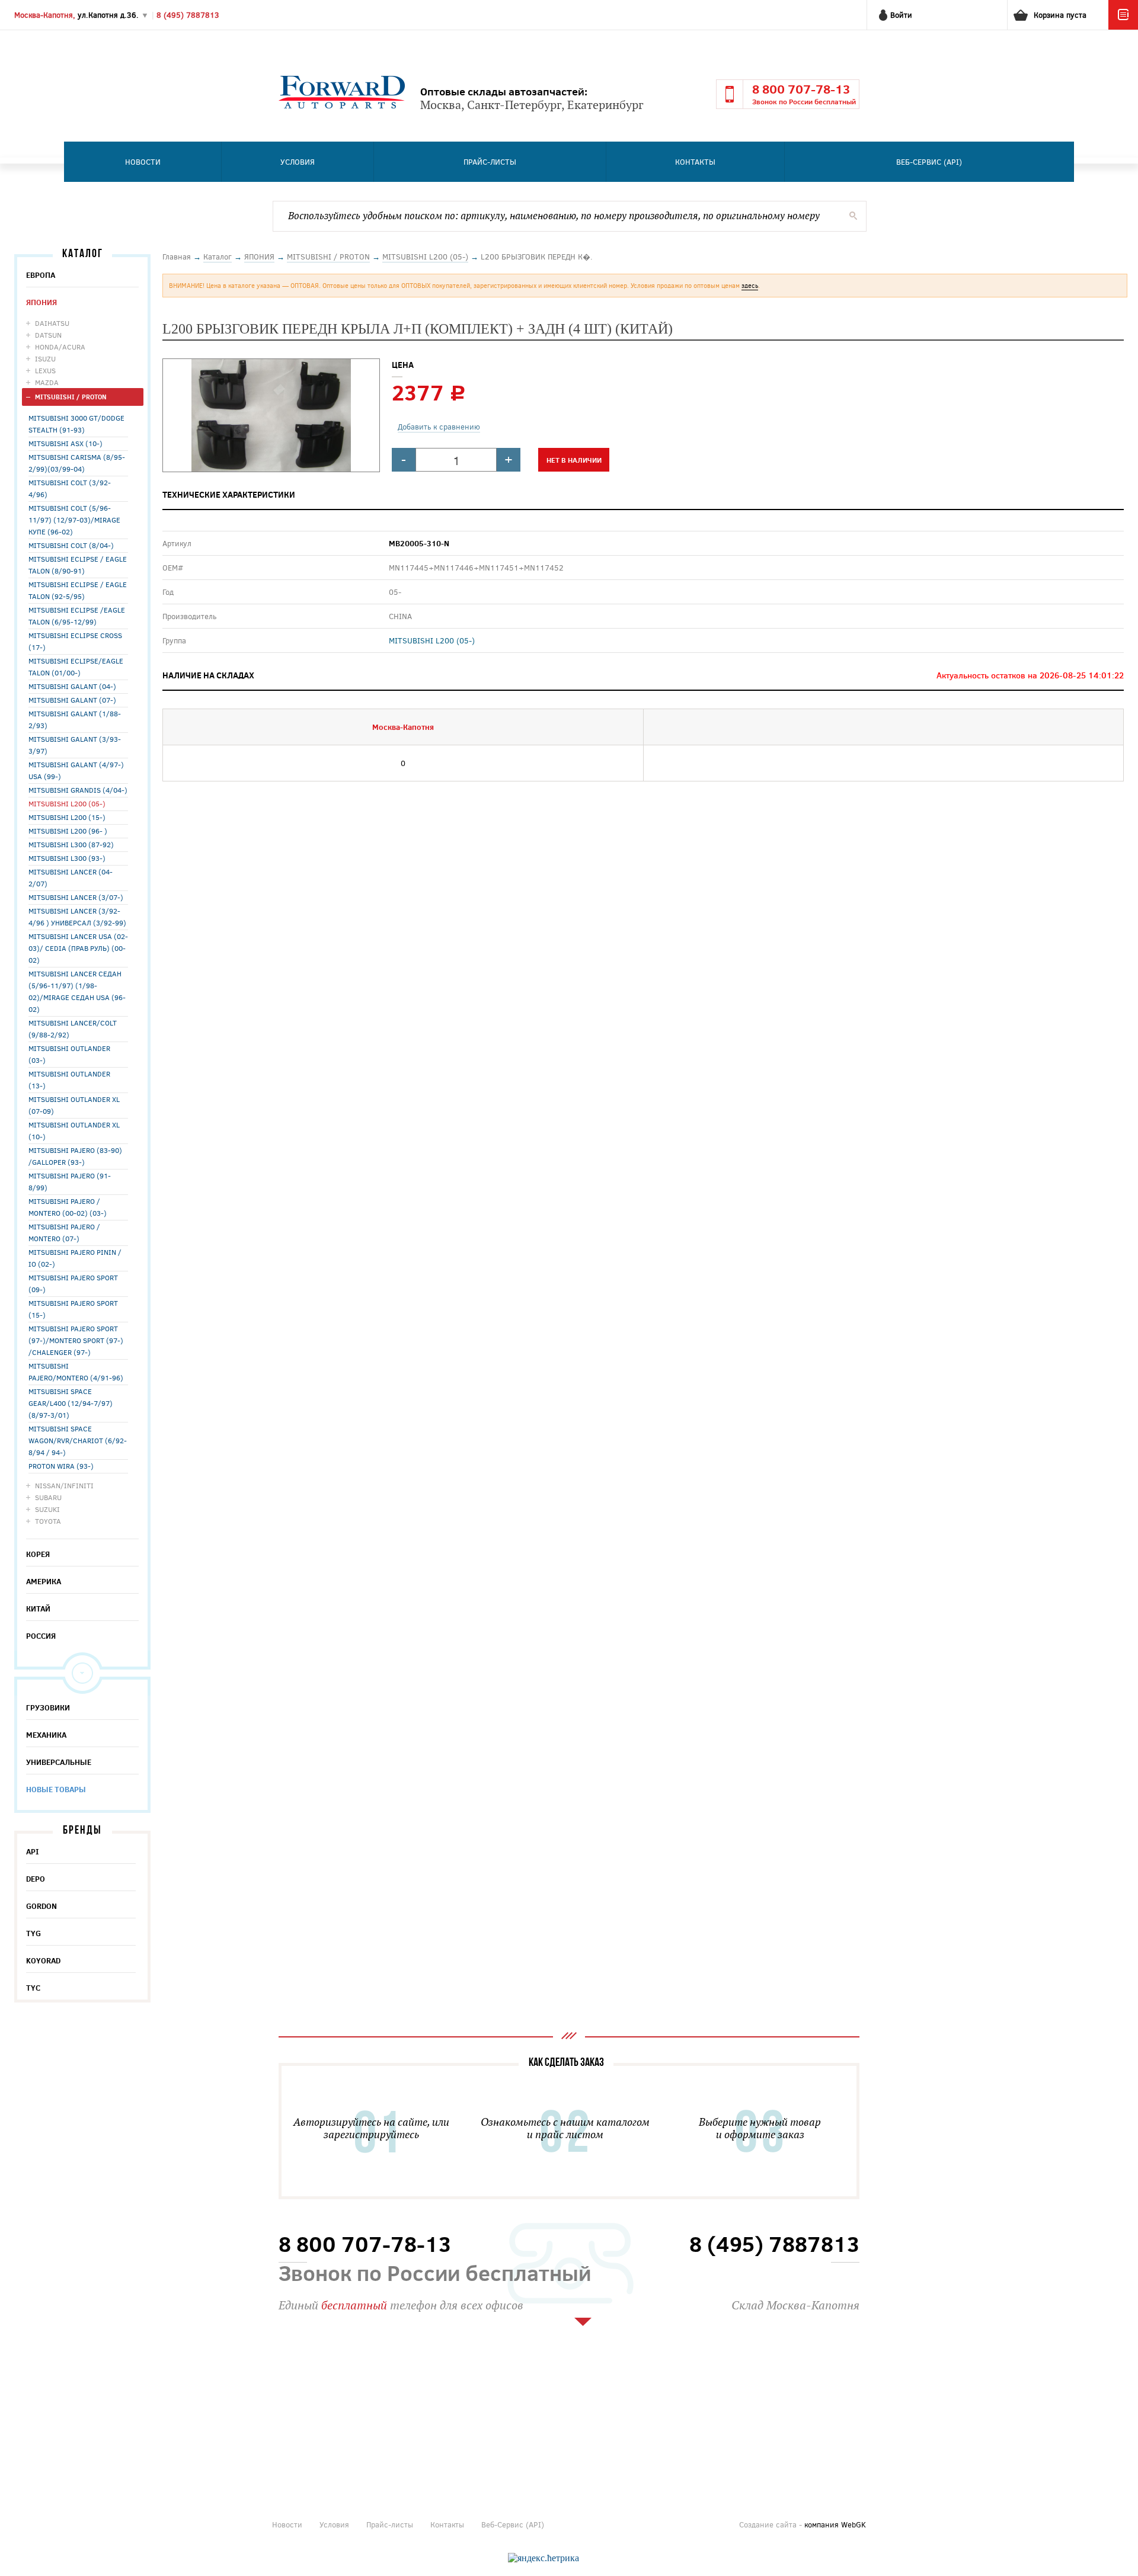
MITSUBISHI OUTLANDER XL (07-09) (74, 1105)
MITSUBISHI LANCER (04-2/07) (71, 877)
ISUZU (45, 358)
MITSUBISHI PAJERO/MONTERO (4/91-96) (76, 1372)
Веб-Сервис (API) (929, 162)
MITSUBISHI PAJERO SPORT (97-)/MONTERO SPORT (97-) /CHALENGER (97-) (76, 1340)
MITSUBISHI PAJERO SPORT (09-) (73, 1283)
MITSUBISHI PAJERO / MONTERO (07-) (64, 1232)
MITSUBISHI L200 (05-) (67, 803)
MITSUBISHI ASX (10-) (65, 443)
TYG (33, 1933)
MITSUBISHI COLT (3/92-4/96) (70, 488)
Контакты (695, 162)
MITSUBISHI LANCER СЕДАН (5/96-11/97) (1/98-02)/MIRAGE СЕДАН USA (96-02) (77, 991)
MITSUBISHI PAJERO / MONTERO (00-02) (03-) (68, 1207)
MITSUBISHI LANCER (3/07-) (76, 897)
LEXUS (45, 370)
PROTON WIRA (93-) (61, 1466)
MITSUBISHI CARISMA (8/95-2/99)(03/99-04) (77, 463)
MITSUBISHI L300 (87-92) (71, 844)
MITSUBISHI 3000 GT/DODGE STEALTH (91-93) (76, 424)
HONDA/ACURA (60, 347)
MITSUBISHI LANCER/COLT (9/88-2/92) (73, 1029)
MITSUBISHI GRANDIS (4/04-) (78, 790)
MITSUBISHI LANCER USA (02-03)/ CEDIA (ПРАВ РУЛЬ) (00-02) (78, 948)
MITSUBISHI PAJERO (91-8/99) (70, 1181)
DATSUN (48, 335)
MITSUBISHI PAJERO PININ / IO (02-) (75, 1258)
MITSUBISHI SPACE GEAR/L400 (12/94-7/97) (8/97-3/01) (71, 1403)
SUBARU (48, 1497)
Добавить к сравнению (439, 427)
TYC (33, 1988)
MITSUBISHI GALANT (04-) (72, 686)
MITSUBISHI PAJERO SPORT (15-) (73, 1309)
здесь (750, 285)
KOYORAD (43, 1960)
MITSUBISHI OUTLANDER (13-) (69, 1079)
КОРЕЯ (38, 1554)
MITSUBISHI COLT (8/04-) (71, 545)
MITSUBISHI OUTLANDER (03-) (69, 1054)
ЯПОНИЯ (41, 302)
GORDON (41, 1906)
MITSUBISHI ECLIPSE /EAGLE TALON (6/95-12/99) (77, 616)
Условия (298, 162)
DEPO (36, 1879)
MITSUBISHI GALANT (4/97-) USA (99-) (76, 770)
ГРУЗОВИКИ (48, 1707)
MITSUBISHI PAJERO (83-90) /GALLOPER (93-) (75, 1156)
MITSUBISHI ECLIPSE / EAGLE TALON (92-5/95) (78, 590)
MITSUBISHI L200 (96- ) (68, 831)
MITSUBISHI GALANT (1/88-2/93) (75, 719)
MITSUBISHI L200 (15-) (67, 817)
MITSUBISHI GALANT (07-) (72, 700)
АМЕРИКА (44, 1581)
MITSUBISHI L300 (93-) (67, 858)
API (33, 1851)
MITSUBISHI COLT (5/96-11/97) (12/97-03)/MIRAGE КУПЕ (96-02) (74, 520)
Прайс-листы (490, 162)
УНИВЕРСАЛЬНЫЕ (59, 1762)
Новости (143, 162)
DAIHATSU (52, 323)
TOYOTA (48, 1521)
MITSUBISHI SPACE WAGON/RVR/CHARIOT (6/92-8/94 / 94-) (78, 1440)
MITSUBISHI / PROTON (71, 397)
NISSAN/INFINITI (64, 1485)
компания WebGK (835, 2524)
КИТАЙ (38, 1609)
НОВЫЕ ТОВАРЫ (56, 1789)
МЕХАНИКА (46, 1735)
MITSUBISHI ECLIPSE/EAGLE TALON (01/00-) (76, 667)
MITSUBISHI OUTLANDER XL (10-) (74, 1130)
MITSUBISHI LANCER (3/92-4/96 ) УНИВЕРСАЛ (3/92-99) (77, 917)
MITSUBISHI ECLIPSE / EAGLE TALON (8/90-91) (78, 565)
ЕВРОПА (41, 275)
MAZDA (47, 382)
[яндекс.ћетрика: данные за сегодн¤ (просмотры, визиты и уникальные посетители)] (544, 2558)
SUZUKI (47, 1509)
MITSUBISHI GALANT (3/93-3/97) (75, 745)
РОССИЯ (41, 1636)
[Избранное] (1123, 27)
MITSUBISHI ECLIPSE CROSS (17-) (75, 641)
